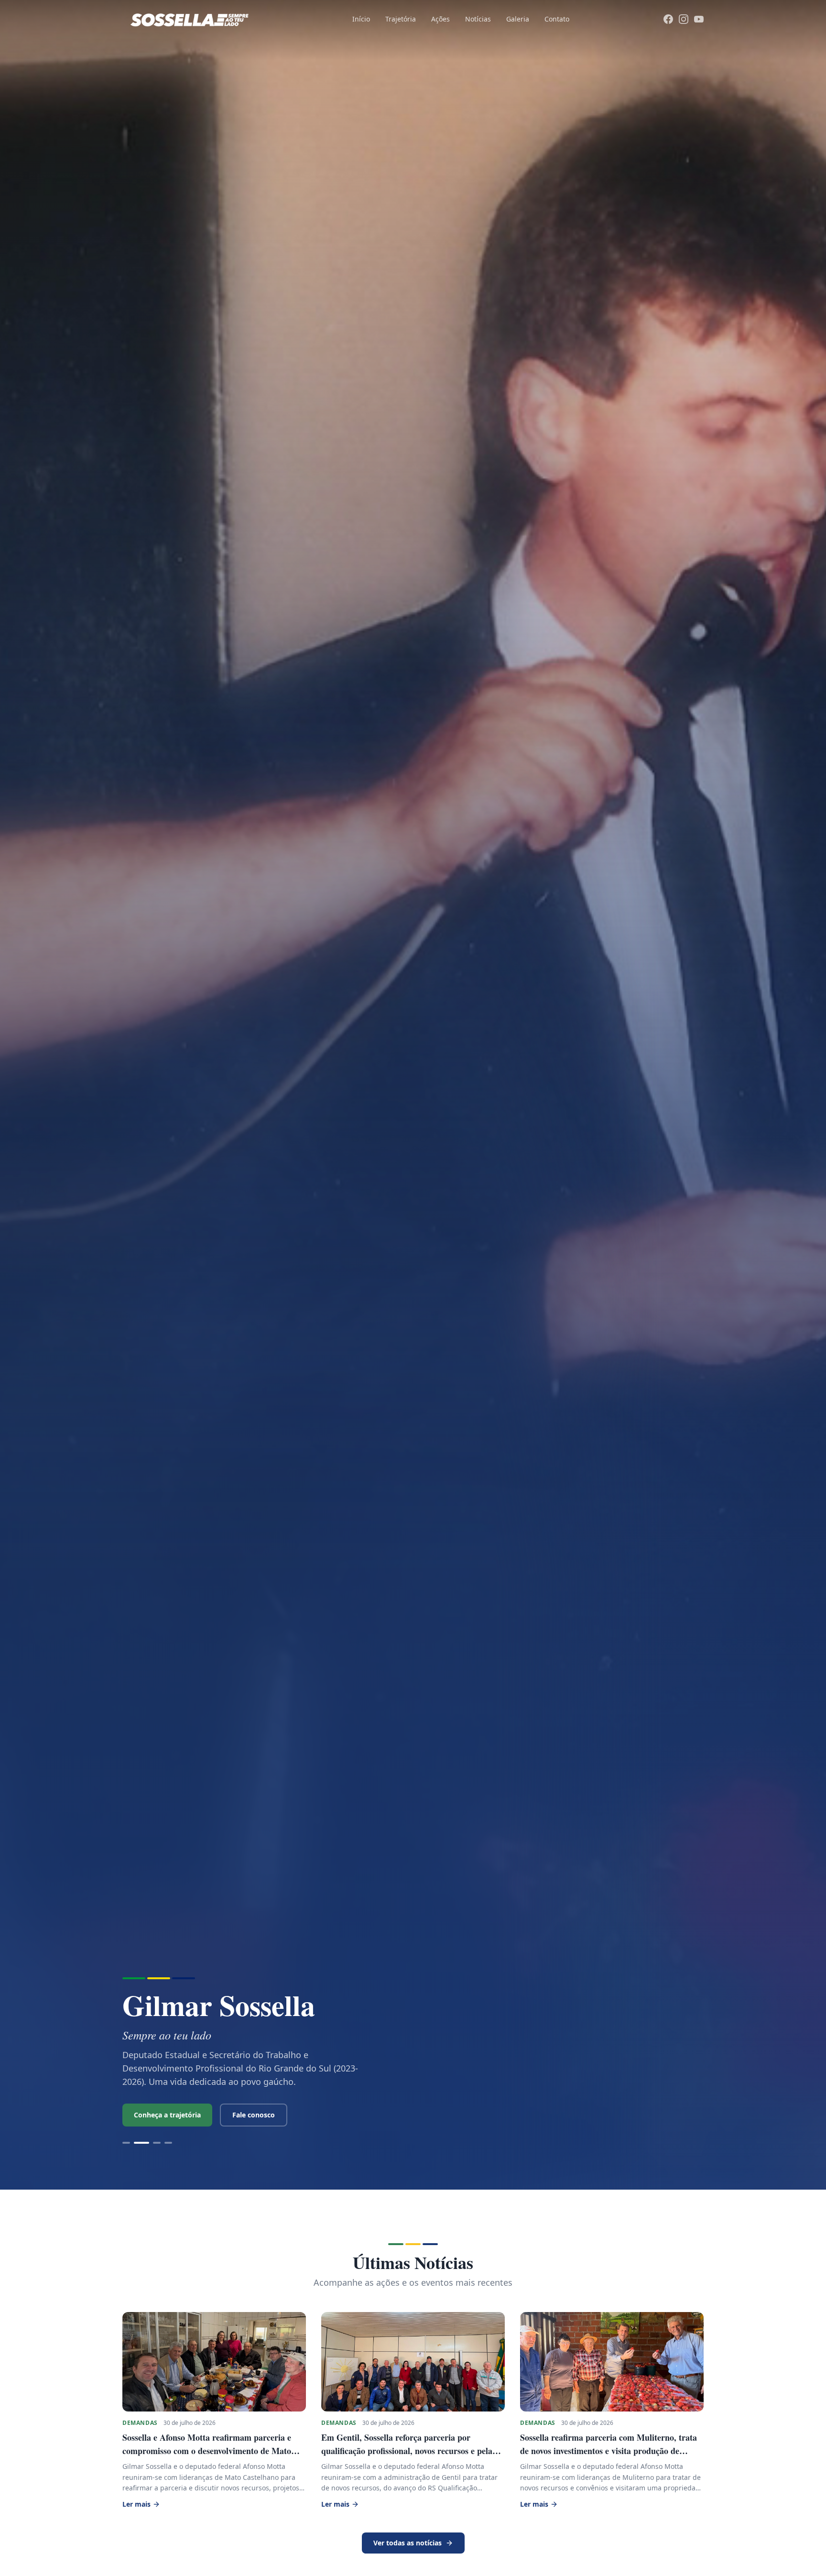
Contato (557, 19)
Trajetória (401, 19)
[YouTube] (699, 19)
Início (361, 19)
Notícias (478, 19)
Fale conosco (254, 2115)
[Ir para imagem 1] (126, 2143)
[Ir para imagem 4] (168, 2143)
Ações (440, 19)
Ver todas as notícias (408, 2543)
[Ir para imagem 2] (138, 2143)
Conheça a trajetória (167, 2115)
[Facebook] (668, 19)
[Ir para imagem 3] (153, 2143)
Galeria (518, 19)
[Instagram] (684, 19)
